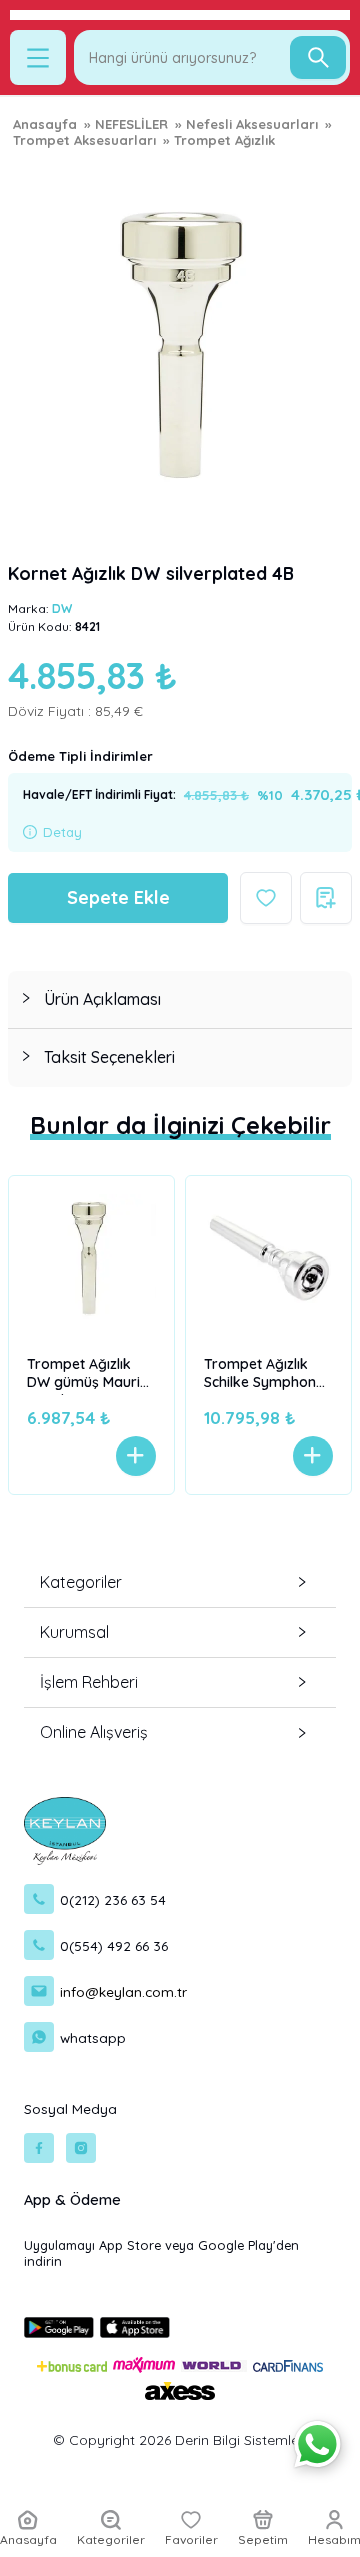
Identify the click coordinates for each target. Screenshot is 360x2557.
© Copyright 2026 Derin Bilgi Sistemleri (180, 2440)
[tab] (180, 999)
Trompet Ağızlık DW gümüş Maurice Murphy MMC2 (91, 1375)
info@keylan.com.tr (123, 1991)
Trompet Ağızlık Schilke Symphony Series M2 (264, 1375)
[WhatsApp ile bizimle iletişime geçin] (317, 2444)
